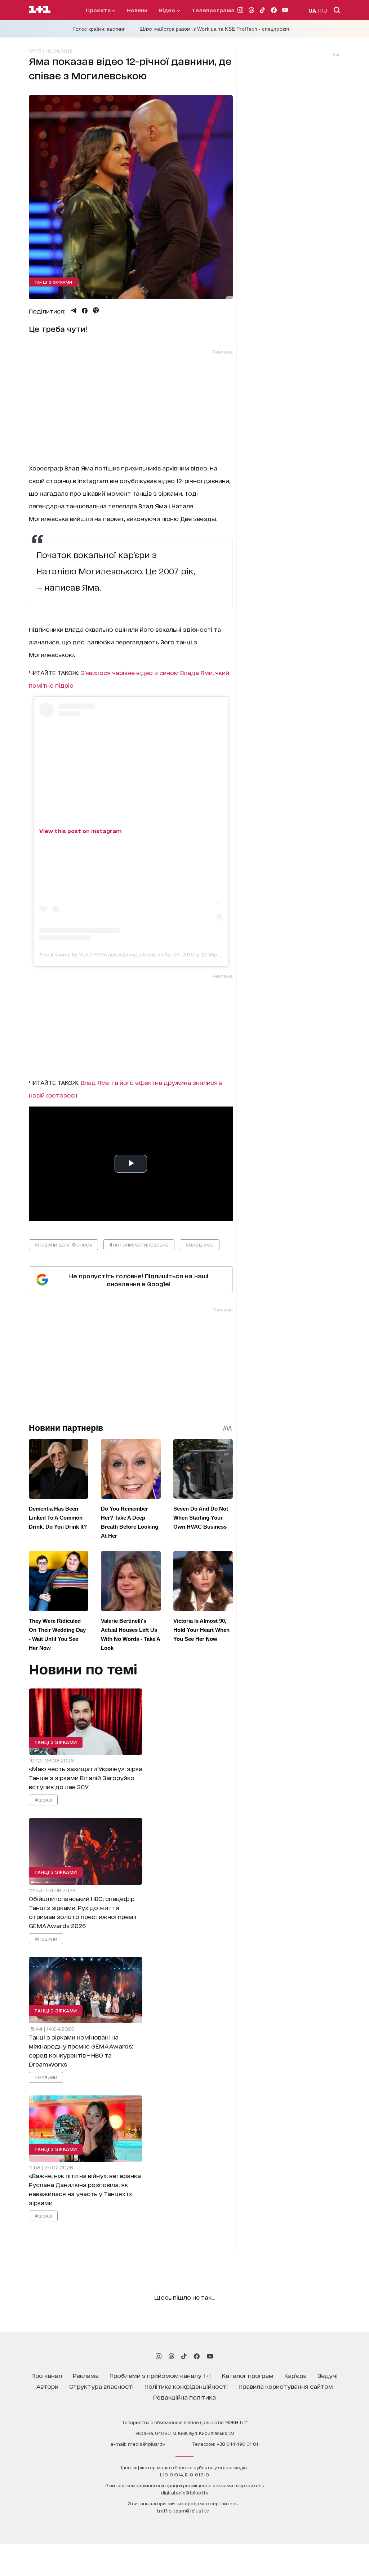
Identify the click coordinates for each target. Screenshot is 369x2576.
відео (168, 10)
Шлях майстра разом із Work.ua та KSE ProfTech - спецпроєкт (215, 29)
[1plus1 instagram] (159, 2356)
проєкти (99, 10)
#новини (46, 1938)
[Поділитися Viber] (96, 311)
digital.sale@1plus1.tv (185, 2492)
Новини (137, 10)
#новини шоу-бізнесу (63, 1244)
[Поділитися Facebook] (85, 311)
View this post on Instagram (81, 831)
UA (312, 10)
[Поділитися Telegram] (74, 311)
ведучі (328, 2375)
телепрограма (213, 10)
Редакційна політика (184, 2397)
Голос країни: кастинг (99, 29)
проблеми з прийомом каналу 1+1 (160, 2375)
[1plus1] (40, 10)
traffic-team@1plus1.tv (183, 2511)
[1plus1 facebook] (197, 2356)
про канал (47, 2375)
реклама (86, 2375)
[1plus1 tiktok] (184, 2356)
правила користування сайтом (286, 2386)
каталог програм (248, 2375)
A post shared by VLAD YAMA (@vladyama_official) (98, 955)
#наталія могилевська (139, 1244)
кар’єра (295, 2375)
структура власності (101, 2386)
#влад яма (200, 1244)
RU (324, 10)
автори (47, 2386)
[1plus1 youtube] (210, 2356)
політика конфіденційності (186, 2386)
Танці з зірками (53, 282)
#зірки (43, 1799)
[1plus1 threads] (171, 2356)
